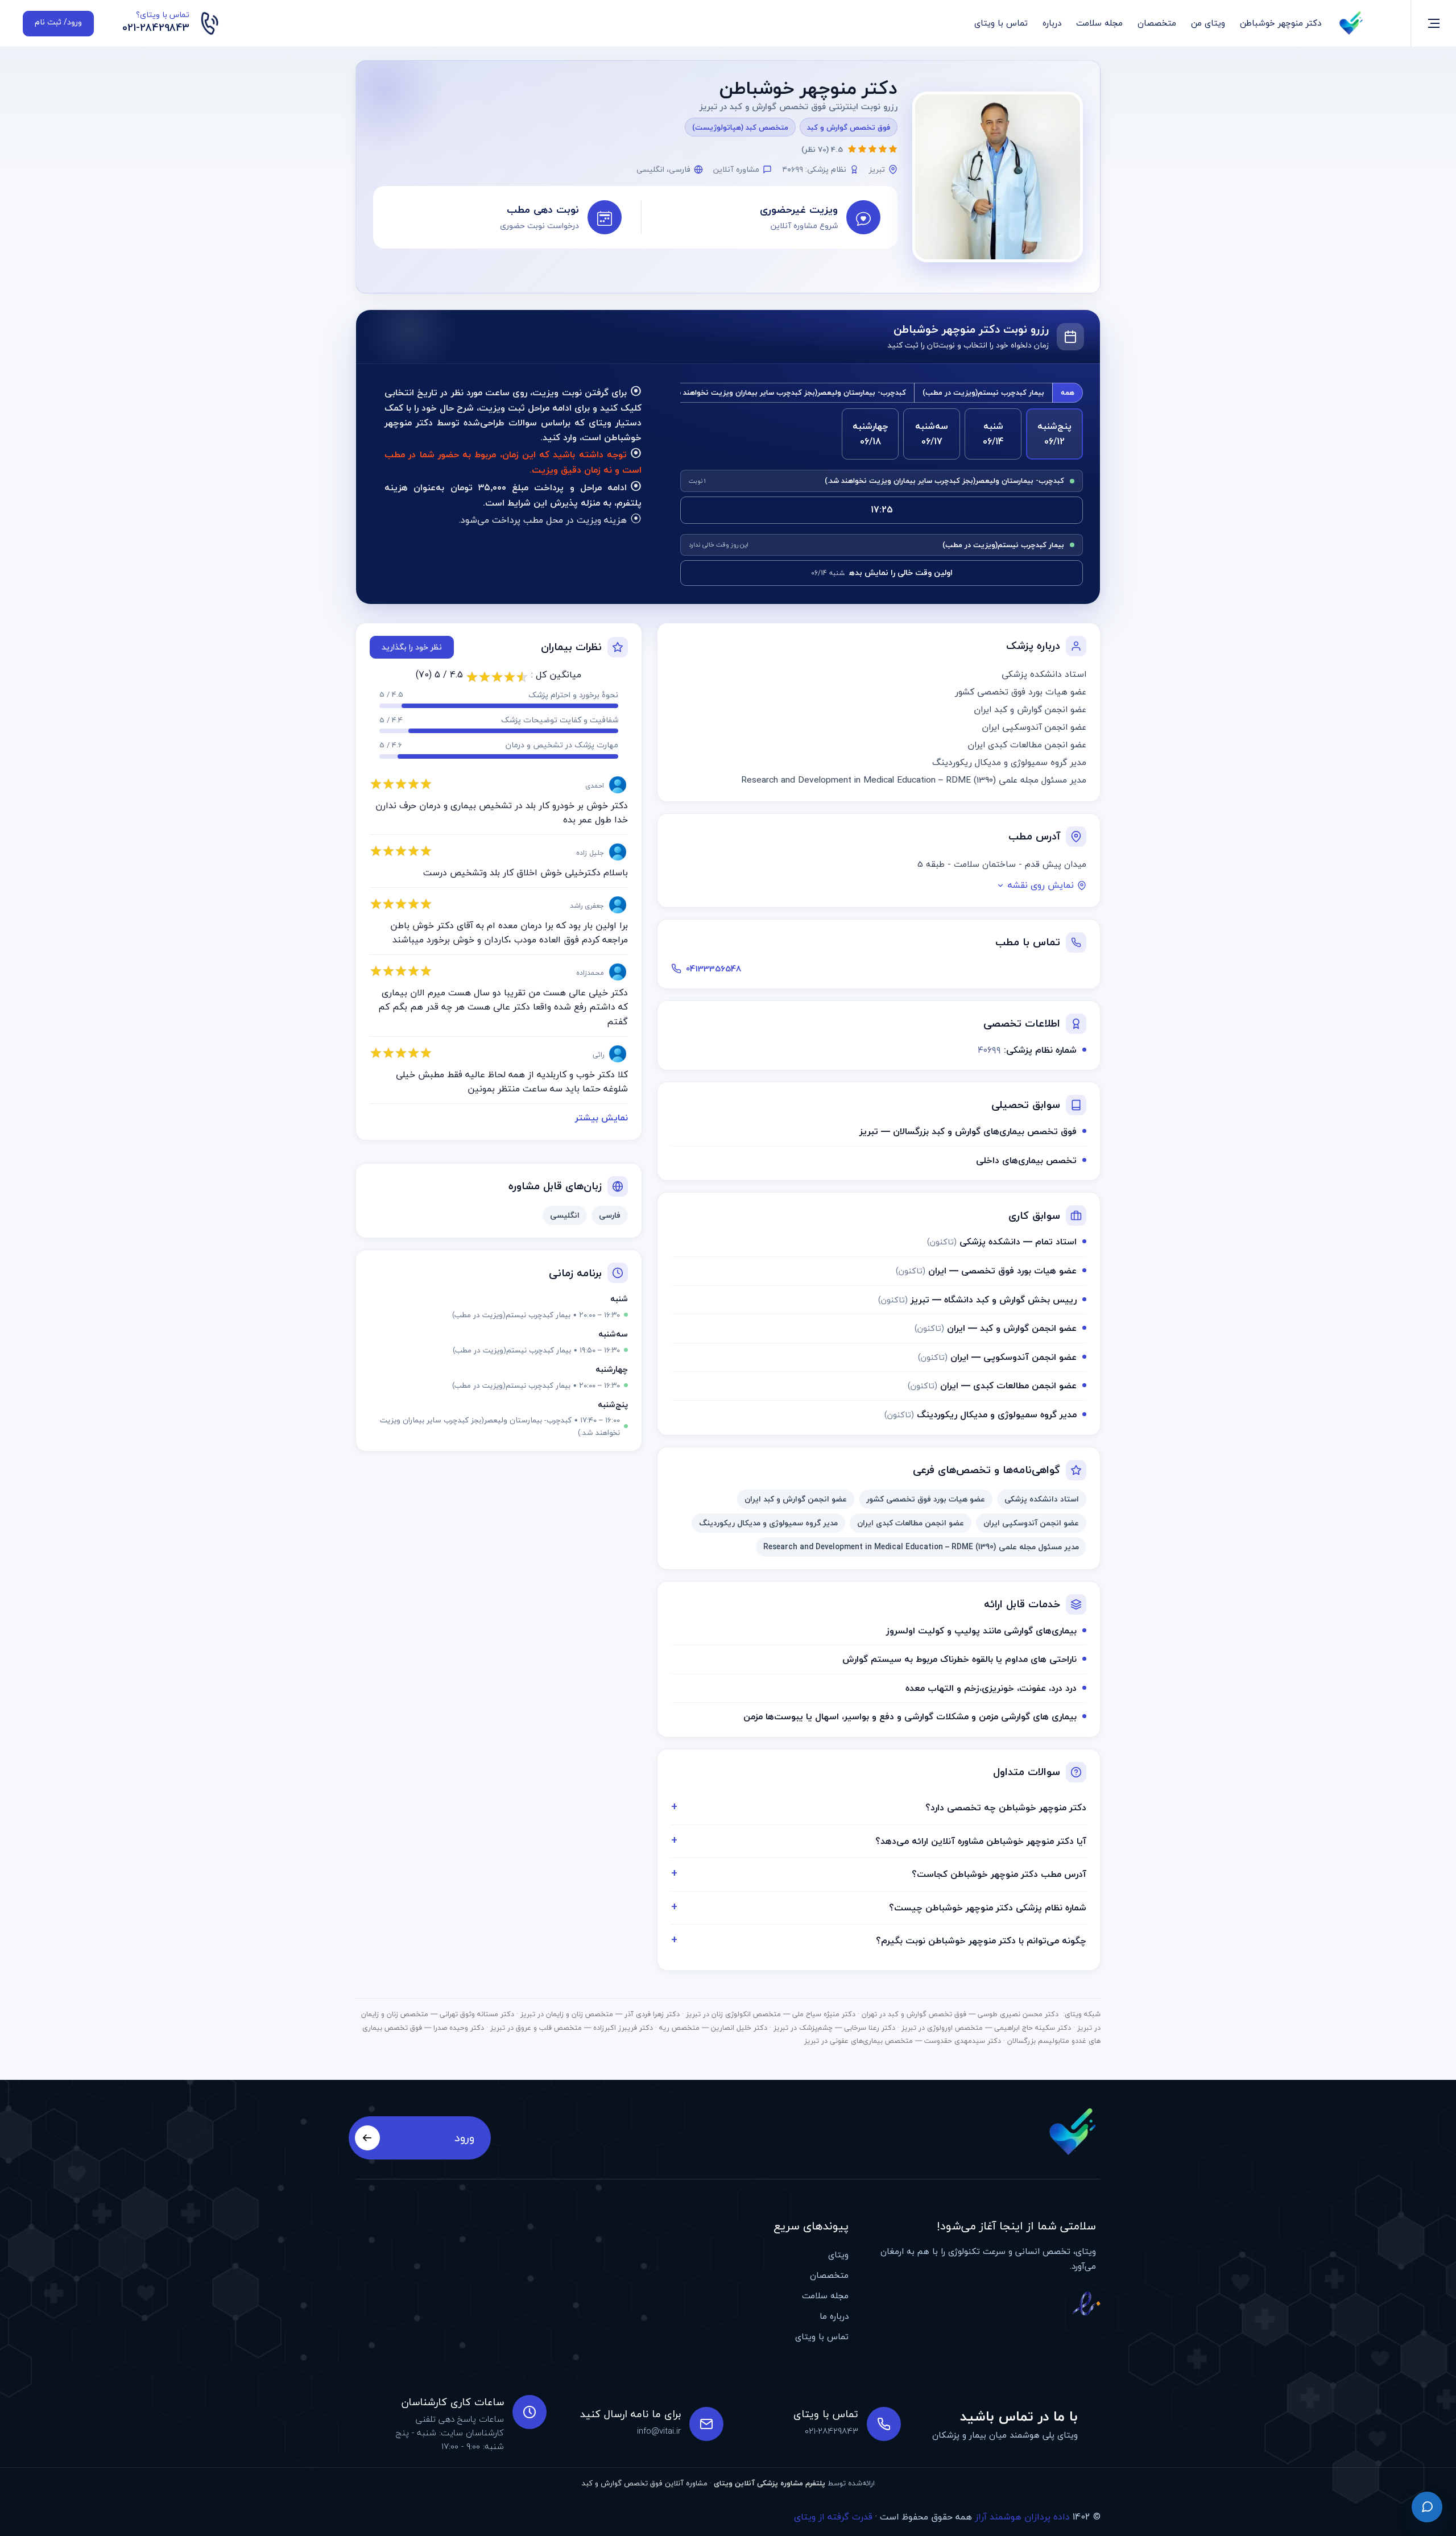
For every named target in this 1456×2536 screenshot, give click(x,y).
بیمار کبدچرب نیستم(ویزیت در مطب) (983, 392)
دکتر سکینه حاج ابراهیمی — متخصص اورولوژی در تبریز (986, 2028)
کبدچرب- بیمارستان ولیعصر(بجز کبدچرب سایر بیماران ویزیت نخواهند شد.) (786, 392)
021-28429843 (156, 28)
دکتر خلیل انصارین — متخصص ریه (713, 2028)
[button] (765, 217)
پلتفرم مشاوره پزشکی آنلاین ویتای (770, 2483)
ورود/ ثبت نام (58, 22)
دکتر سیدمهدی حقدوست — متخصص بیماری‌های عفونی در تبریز (903, 2041)
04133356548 (714, 969)
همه (1068, 392)
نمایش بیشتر (601, 1118)
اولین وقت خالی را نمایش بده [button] (882, 572)
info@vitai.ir (659, 2431)
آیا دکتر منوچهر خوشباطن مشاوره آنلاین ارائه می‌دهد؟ (981, 1841)
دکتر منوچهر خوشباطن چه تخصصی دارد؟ (1006, 1807)
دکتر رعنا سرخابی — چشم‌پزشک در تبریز (834, 2028)
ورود (464, 2138)
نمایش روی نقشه (1041, 886)
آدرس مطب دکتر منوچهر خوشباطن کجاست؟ (999, 1874)
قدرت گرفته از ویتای (833, 2517)
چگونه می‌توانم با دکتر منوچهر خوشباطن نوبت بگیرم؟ (981, 1941)
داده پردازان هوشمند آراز (1022, 2517)
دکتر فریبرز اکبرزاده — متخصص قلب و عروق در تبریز (572, 2028)
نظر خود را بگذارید (412, 647)
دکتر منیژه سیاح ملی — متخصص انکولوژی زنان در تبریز (771, 2014)
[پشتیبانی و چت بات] (1427, 2507)
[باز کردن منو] (1434, 23)
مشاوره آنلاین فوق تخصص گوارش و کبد (645, 2483)
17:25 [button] (882, 510)
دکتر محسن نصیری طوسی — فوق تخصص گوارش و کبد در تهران (960, 2014)
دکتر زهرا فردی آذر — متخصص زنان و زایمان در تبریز (600, 2014)
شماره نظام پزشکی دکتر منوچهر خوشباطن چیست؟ (988, 1908)
